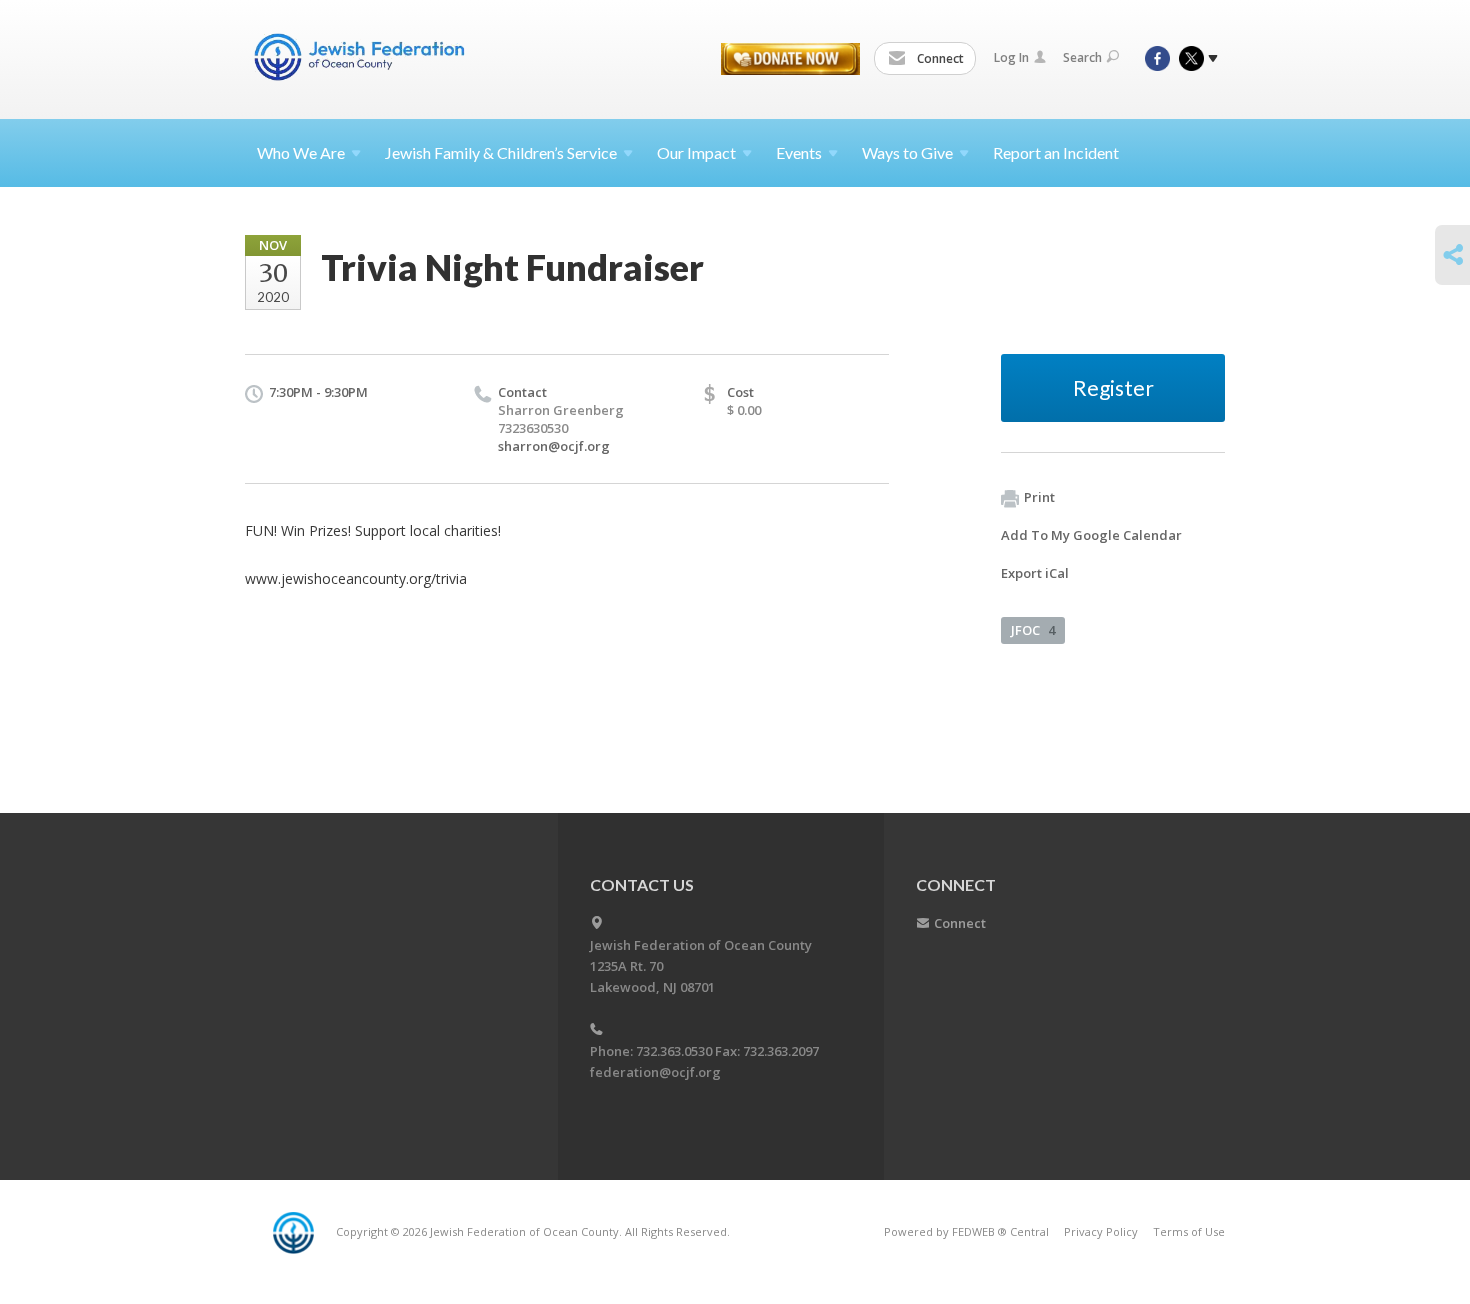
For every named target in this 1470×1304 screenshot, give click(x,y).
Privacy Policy (1101, 1231)
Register (1113, 387)
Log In (1011, 57)
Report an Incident (1056, 152)
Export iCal (1035, 573)
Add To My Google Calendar (1091, 535)
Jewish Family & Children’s (501, 152)
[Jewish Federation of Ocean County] (363, 57)
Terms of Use (1189, 1231)
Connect (939, 58)
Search (1082, 57)
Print (1039, 497)
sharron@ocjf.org (554, 446)
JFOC (1033, 630)
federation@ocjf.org (655, 1072)
